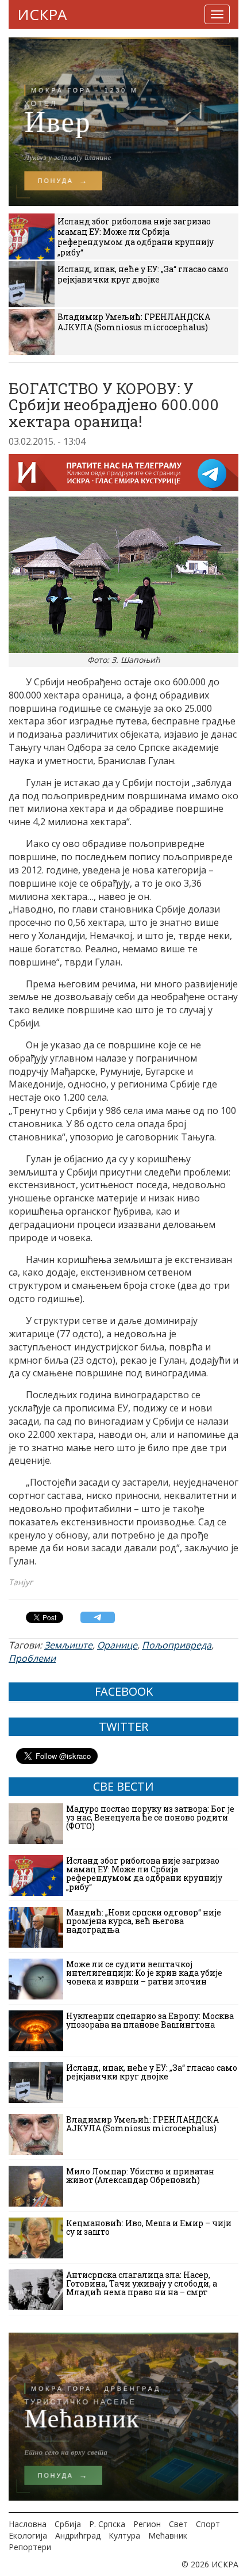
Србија (68, 2524)
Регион (147, 2524)
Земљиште (68, 1645)
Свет (178, 2524)
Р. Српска (107, 2524)
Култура (124, 2535)
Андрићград (78, 2535)
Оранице (117, 1645)
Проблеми (32, 1658)
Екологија (28, 2535)
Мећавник (168, 2535)
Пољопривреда (177, 1645)
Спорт (208, 2524)
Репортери (30, 2547)
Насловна (28, 2524)
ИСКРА (42, 14)
